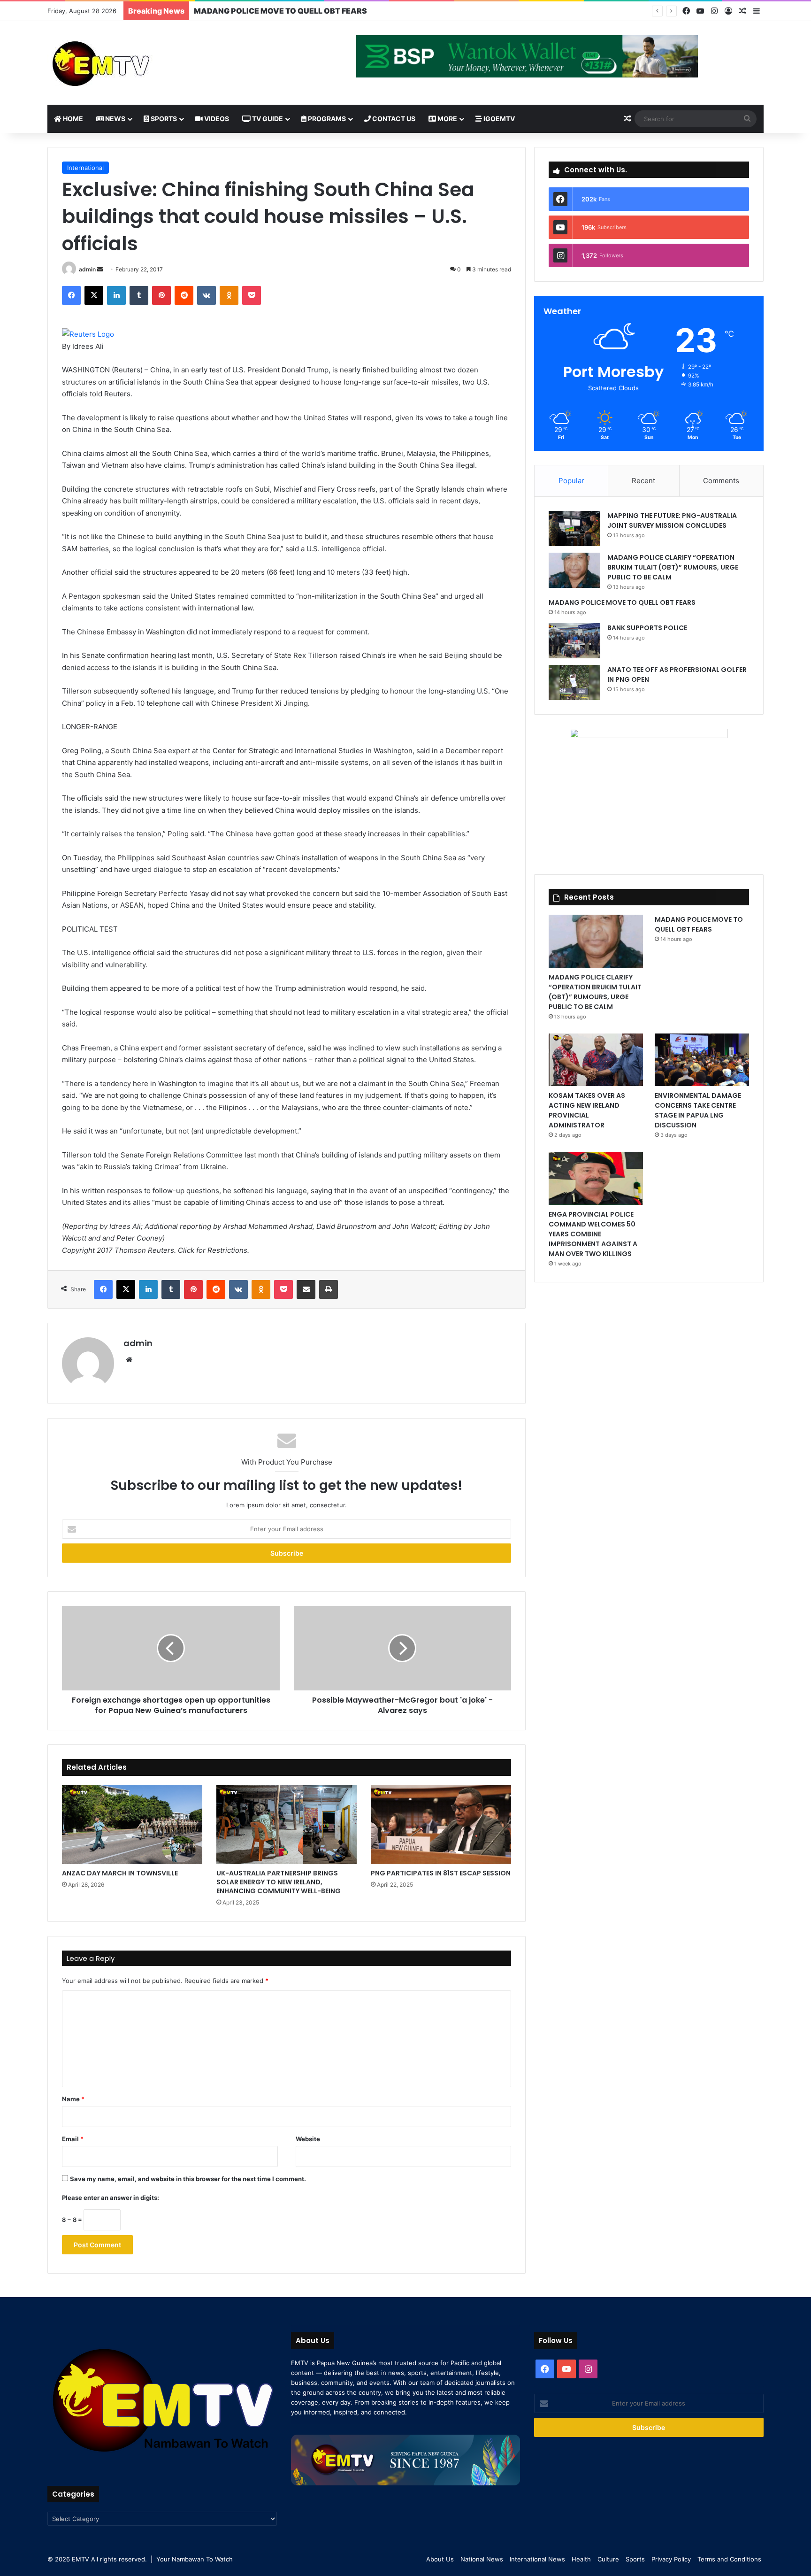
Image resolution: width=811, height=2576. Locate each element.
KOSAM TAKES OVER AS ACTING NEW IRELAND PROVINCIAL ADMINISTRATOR (587, 1110)
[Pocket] (252, 295)
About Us (440, 2559)
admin (87, 269)
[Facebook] (686, 11)
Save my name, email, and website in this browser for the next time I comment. (188, 2179)
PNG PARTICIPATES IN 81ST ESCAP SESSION (441, 1873)
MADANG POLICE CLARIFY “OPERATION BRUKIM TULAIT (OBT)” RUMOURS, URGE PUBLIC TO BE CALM (673, 567)
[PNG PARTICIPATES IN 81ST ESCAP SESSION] (441, 1825)
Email (73, 2139)
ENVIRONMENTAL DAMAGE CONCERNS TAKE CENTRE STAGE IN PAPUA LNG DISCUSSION (698, 1110)
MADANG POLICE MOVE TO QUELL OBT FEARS (622, 602)
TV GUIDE (267, 119)
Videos (216, 119)
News (115, 119)
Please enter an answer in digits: (111, 2198)
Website (308, 2139)
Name (73, 2099)
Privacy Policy (671, 2559)
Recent (643, 481)
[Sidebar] (757, 11)
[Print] (329, 1289)
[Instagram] (714, 11)
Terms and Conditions (729, 2559)
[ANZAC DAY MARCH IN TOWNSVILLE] (132, 1825)
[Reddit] (184, 295)
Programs (326, 119)
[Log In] (728, 11)
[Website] (129, 1360)
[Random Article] (742, 11)
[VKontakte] (207, 295)
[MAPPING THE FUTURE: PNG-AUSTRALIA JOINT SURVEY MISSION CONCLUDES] (574, 528)
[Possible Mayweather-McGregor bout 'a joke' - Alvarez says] (402, 1648)
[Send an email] (100, 269)
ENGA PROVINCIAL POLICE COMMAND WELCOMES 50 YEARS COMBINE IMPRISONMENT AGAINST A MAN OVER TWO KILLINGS (593, 1234)
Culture (608, 2559)
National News (482, 2559)
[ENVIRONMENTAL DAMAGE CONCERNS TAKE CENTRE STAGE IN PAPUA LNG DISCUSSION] (702, 1060)
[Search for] (747, 119)
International (85, 168)
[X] (94, 295)
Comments (721, 481)
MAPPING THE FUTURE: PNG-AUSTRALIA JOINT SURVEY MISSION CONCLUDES (672, 521)
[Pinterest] (161, 295)
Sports (163, 119)
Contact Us (393, 119)
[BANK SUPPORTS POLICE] (574, 641)
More (447, 119)
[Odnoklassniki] (229, 295)
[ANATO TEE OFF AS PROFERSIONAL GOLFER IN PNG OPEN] (574, 683)
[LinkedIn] (116, 295)
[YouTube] (700, 11)
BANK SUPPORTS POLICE (647, 628)
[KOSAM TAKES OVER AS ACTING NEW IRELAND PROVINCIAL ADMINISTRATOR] (596, 1060)
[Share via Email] (306, 1289)
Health (581, 2559)
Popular (571, 481)
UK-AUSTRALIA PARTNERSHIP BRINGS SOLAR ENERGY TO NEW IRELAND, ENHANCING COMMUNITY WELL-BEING (279, 1882)
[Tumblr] (139, 295)
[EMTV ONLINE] (132, 63)
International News (537, 2559)
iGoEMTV (498, 119)
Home (72, 119)
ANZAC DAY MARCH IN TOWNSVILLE (120, 1873)
